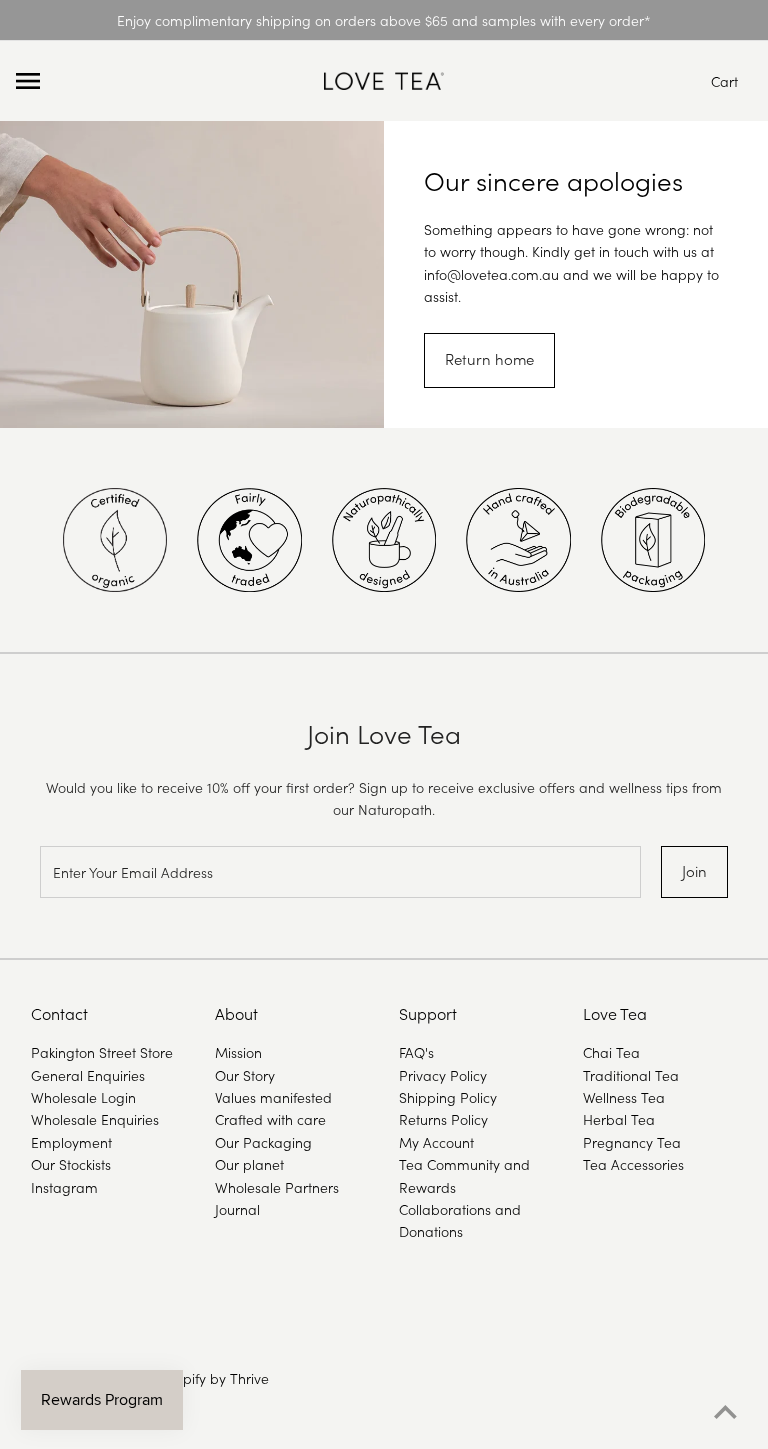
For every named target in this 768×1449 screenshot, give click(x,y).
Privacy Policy (443, 1075)
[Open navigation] (163, 81)
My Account (436, 1142)
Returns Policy (443, 1119)
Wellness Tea (624, 1097)
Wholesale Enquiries (95, 1119)
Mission (238, 1052)
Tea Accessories (633, 1164)
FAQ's (416, 1052)
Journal (237, 1209)
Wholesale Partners (277, 1187)
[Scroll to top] (725, 1412)
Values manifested (273, 1097)
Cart (724, 81)
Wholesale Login (83, 1097)
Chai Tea (611, 1052)
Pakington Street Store (102, 1052)
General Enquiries (88, 1075)
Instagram (64, 1187)
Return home (489, 358)
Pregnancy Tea (632, 1142)
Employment (71, 1142)
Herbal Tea (619, 1119)
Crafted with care (270, 1119)
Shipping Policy (448, 1097)
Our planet (249, 1164)
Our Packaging (263, 1142)
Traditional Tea (631, 1075)
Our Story (245, 1075)
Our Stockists (71, 1164)
